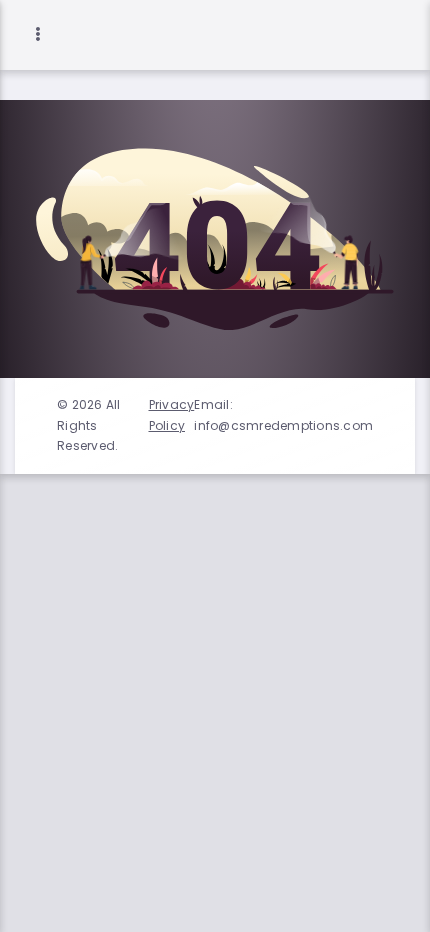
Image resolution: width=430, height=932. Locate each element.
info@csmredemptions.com (283, 425)
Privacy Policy (172, 414)
